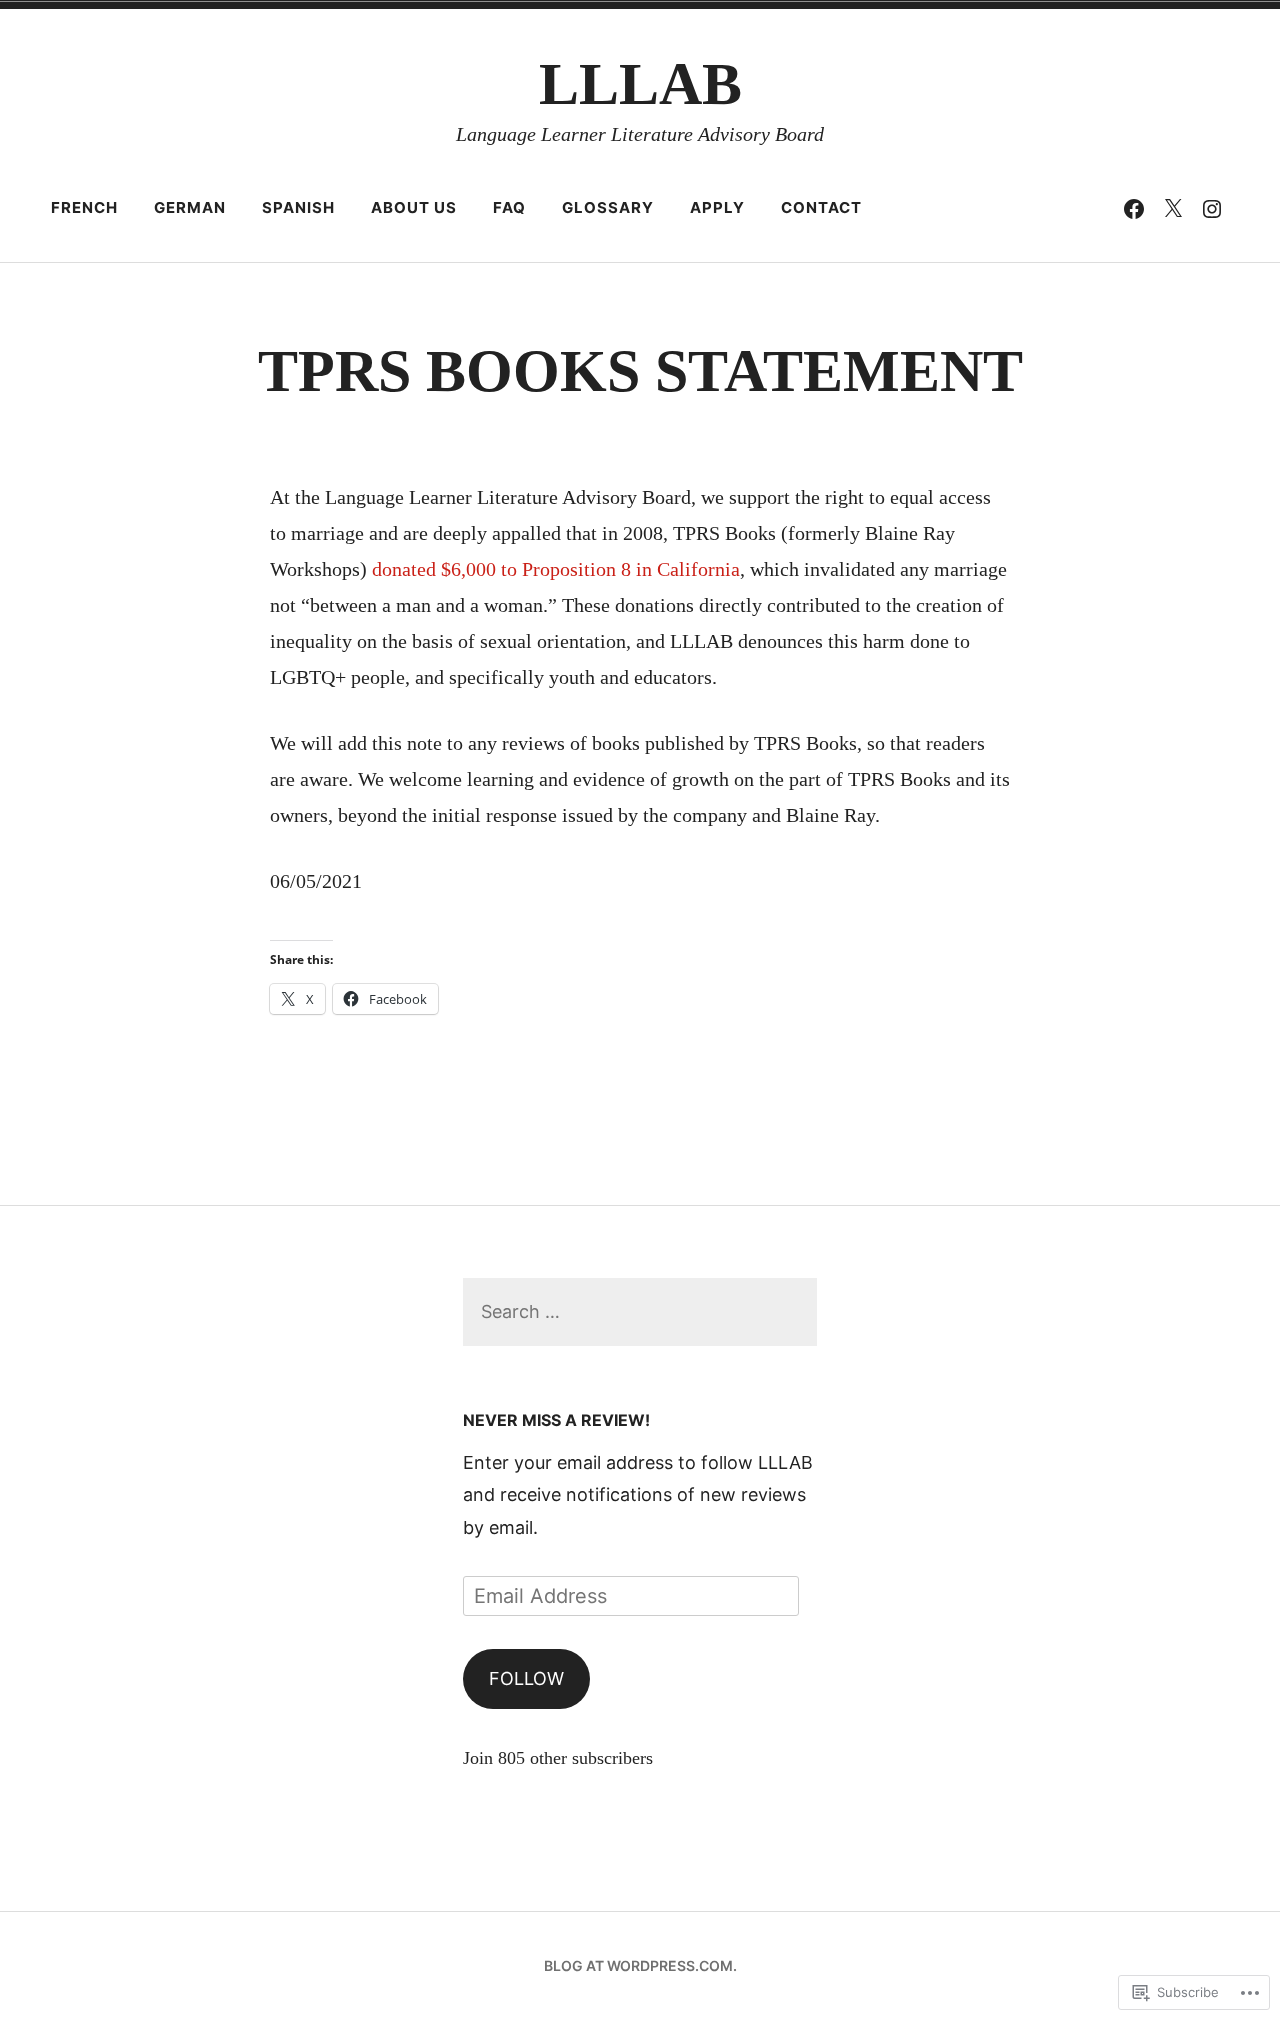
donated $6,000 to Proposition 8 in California (556, 569)
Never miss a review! (556, 1420)
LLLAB (640, 84)
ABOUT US (414, 207)
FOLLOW (526, 1678)
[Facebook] (1134, 208)
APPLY (717, 207)
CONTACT (821, 207)
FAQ (509, 207)
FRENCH (84, 207)
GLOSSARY (608, 207)
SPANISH (298, 207)
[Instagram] (1212, 208)
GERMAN (190, 207)
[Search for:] (639, 1311)
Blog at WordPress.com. (640, 1965)
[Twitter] (1173, 208)
